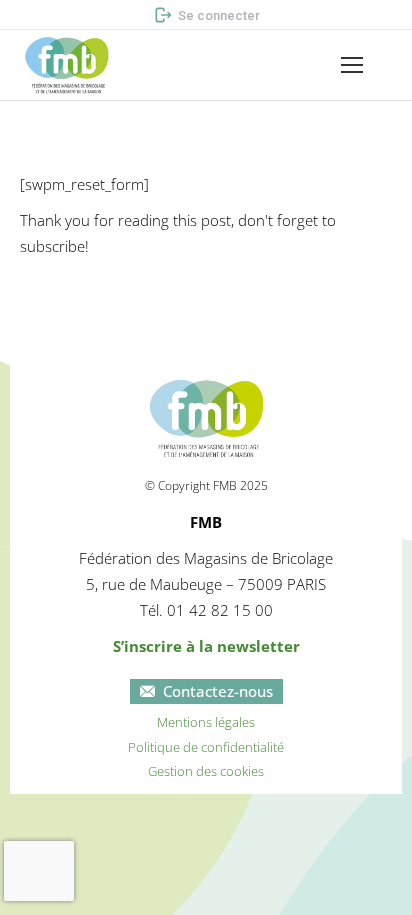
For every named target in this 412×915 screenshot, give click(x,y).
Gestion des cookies (206, 771)
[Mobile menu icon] (352, 65)
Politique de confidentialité (206, 747)
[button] (66, 16)
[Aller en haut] (382, 885)
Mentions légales (206, 722)
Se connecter (219, 15)
